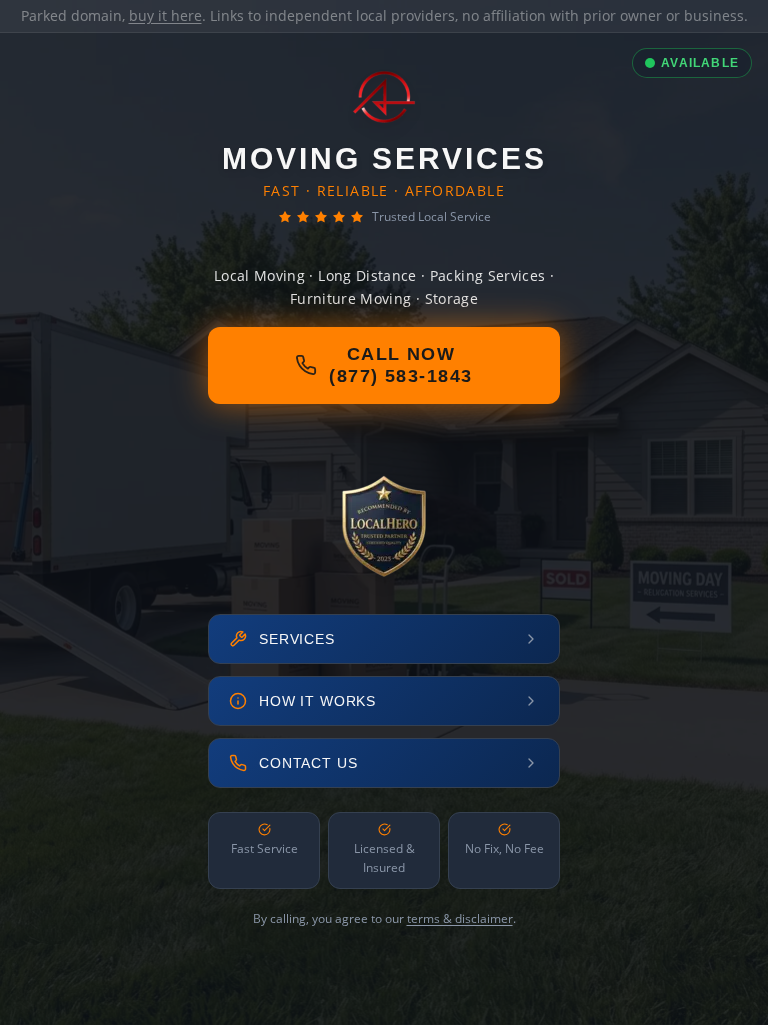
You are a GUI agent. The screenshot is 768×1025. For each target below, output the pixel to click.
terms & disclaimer (460, 918)
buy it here (165, 15)
